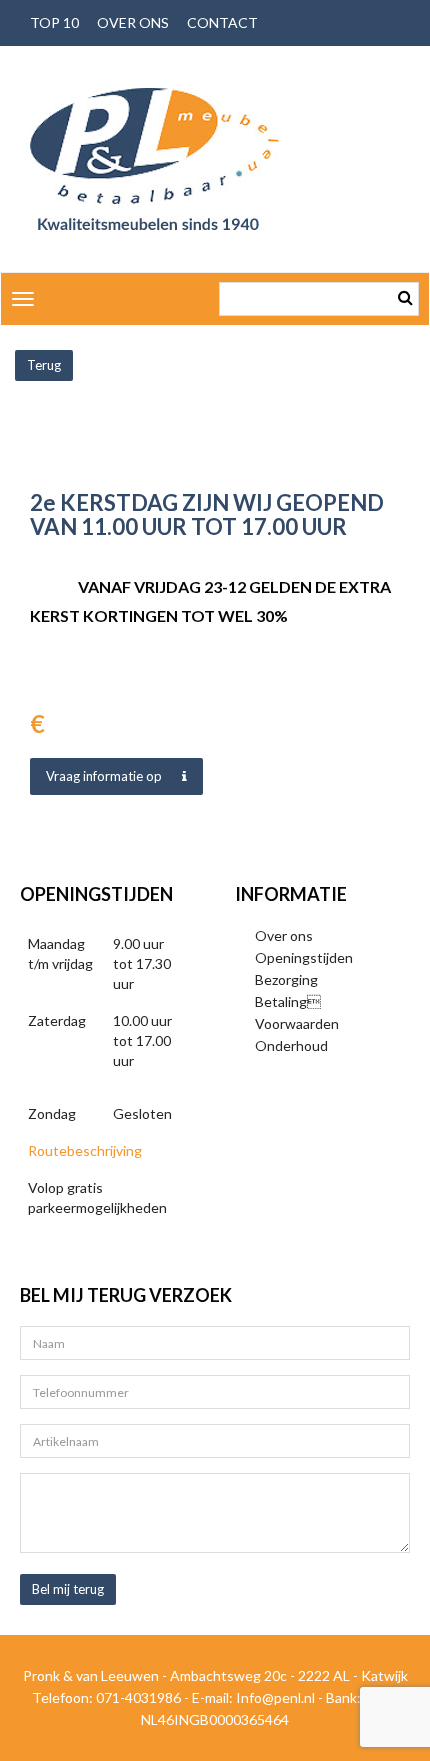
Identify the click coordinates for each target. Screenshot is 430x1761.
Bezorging (286, 979)
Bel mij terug (68, 1589)
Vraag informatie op (104, 776)
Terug (44, 365)
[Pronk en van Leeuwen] (154, 159)
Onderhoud (291, 1045)
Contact (222, 22)
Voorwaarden (297, 1023)
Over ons (133, 22)
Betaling (288, 1001)
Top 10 (54, 22)
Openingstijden (304, 957)
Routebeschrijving (85, 1150)
